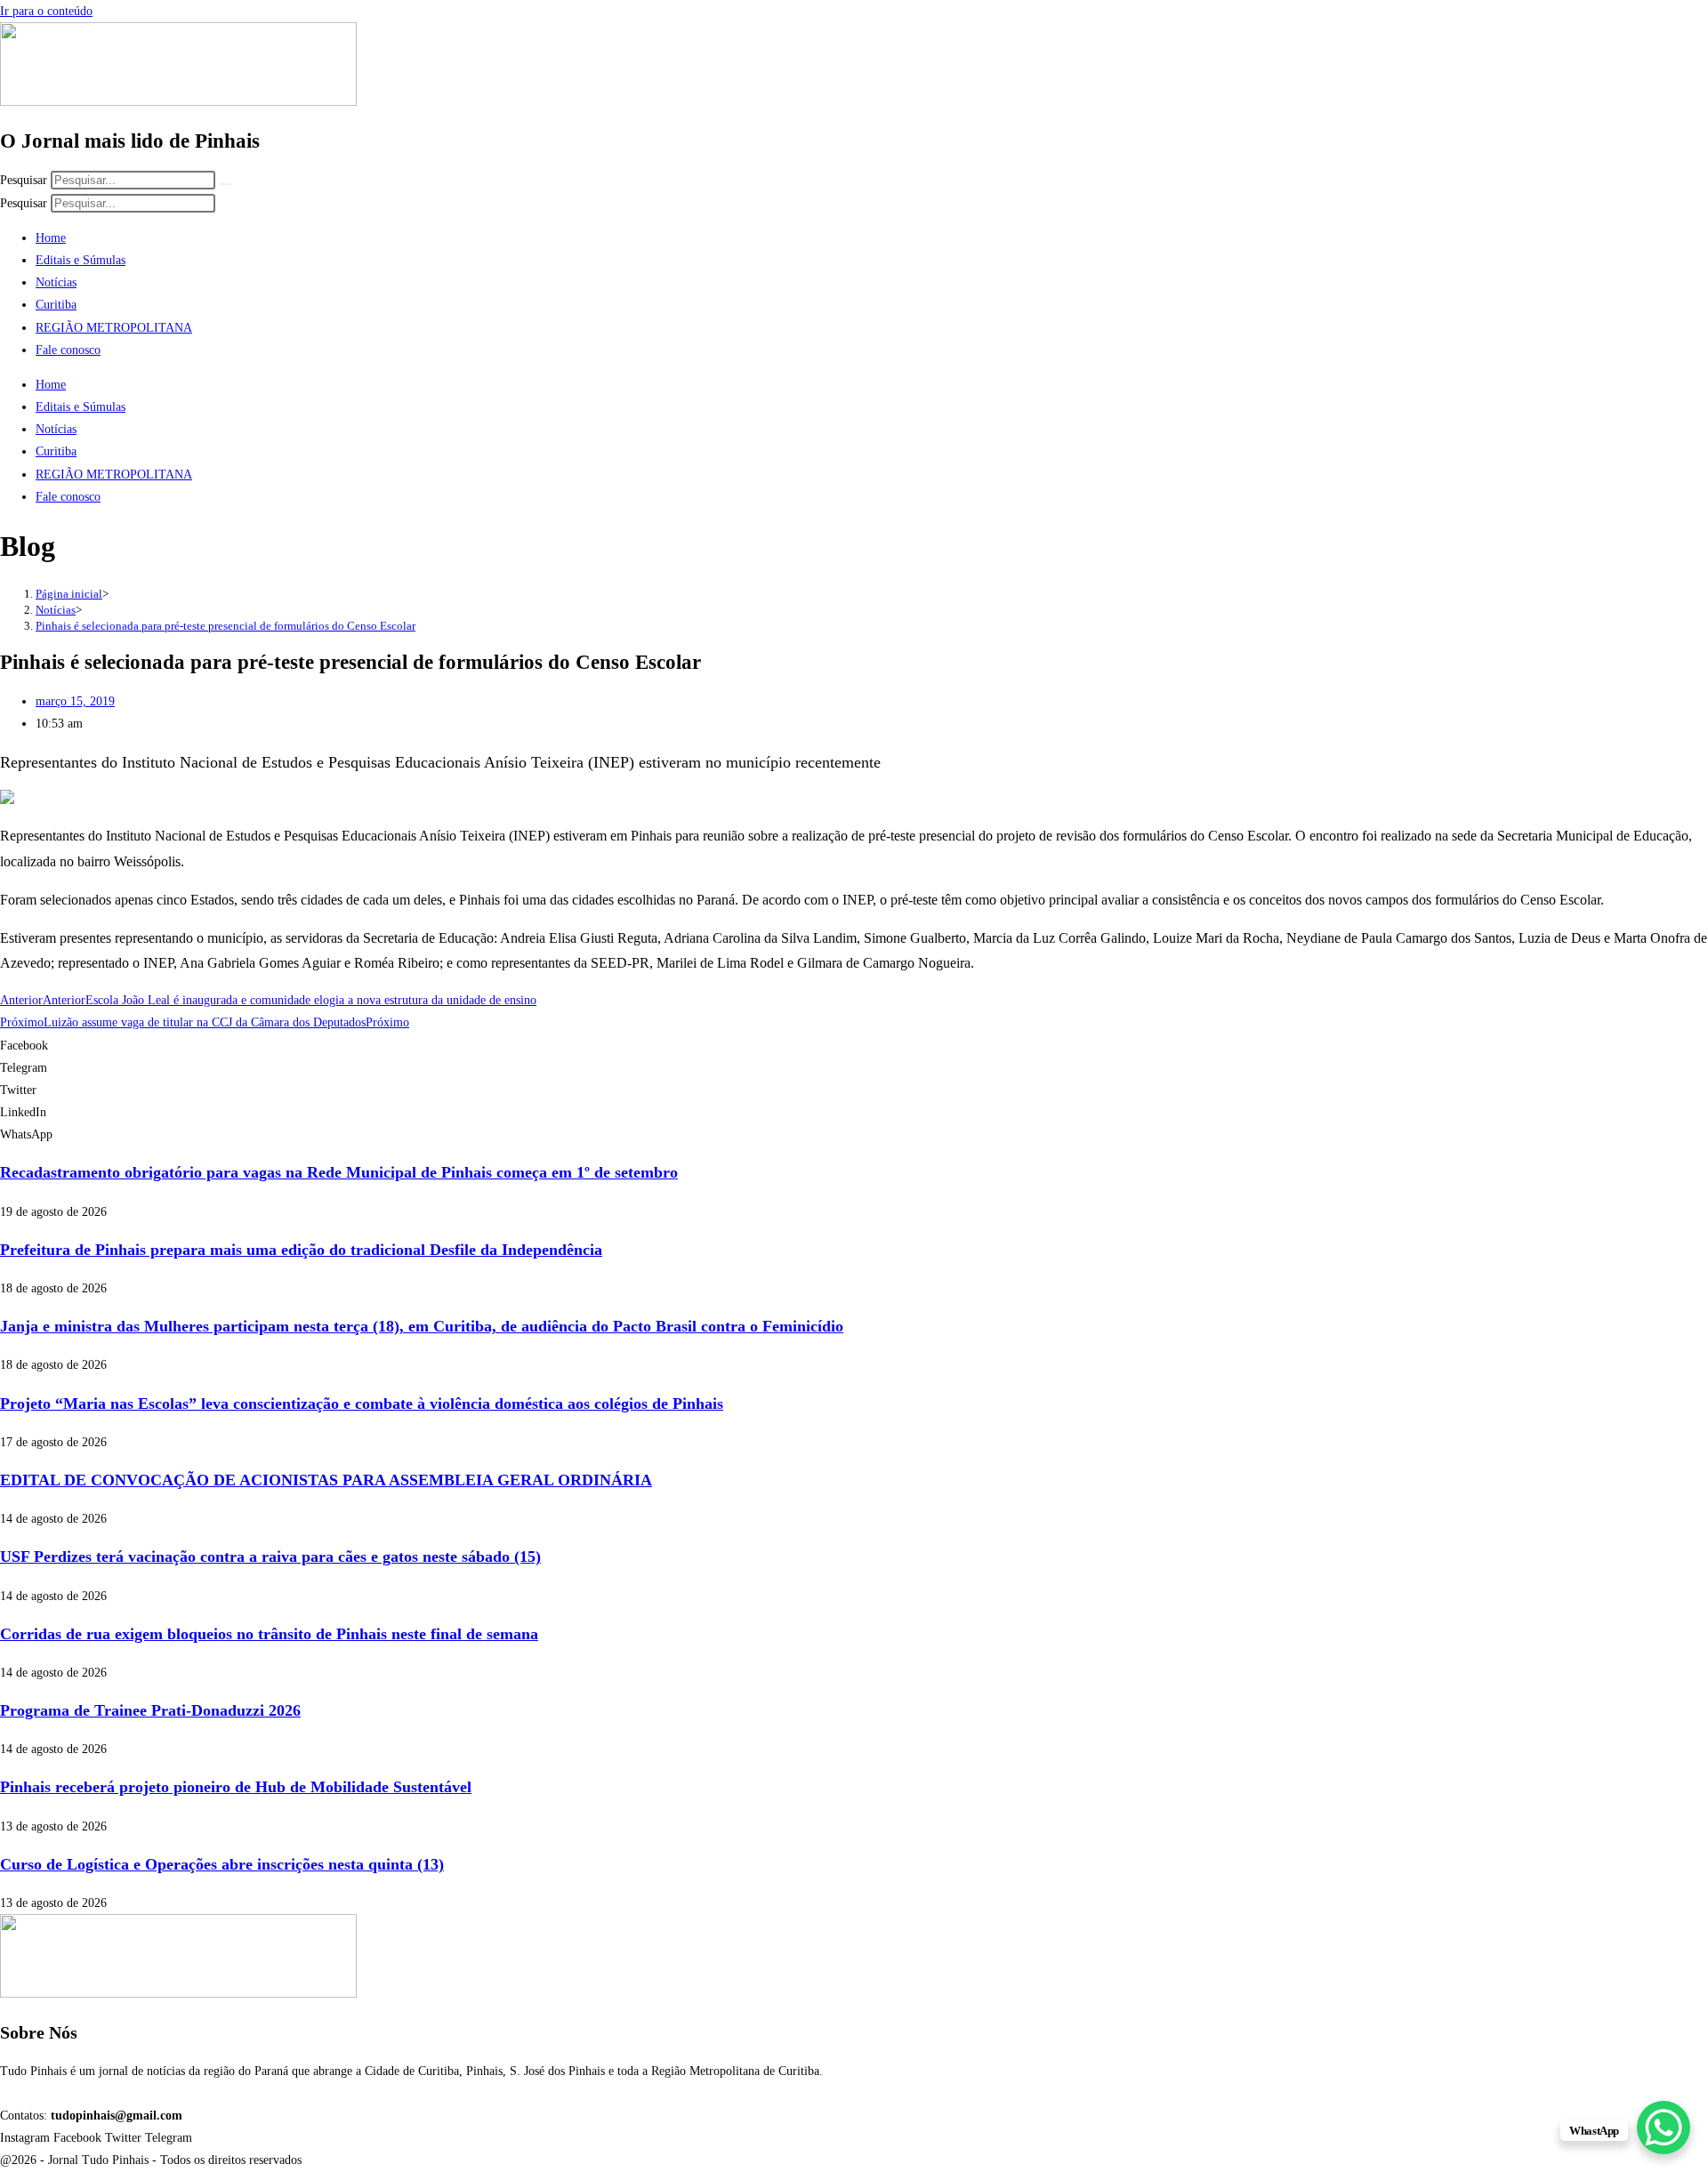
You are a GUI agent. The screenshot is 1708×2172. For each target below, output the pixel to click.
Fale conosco (68, 350)
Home (51, 238)
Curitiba (56, 305)
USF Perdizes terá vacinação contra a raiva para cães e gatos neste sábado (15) (270, 1557)
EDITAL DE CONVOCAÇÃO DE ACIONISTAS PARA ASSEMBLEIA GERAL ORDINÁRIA (326, 1480)
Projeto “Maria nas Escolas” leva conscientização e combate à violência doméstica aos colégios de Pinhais (362, 1404)
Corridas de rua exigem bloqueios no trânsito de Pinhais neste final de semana (269, 1634)
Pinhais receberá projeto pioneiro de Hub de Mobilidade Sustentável (236, 1787)
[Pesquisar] (225, 184)
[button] (854, 1046)
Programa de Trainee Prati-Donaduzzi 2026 (150, 1710)
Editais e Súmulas (81, 260)
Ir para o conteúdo (46, 11)
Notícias (56, 282)
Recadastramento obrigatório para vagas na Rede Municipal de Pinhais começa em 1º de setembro (339, 1172)
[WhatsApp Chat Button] (1664, 2128)
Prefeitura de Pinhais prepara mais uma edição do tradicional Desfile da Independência (301, 1250)
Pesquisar (24, 180)
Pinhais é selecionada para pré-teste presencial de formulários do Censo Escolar (226, 626)
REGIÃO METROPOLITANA (114, 328)
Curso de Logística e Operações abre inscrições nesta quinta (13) (222, 1864)
